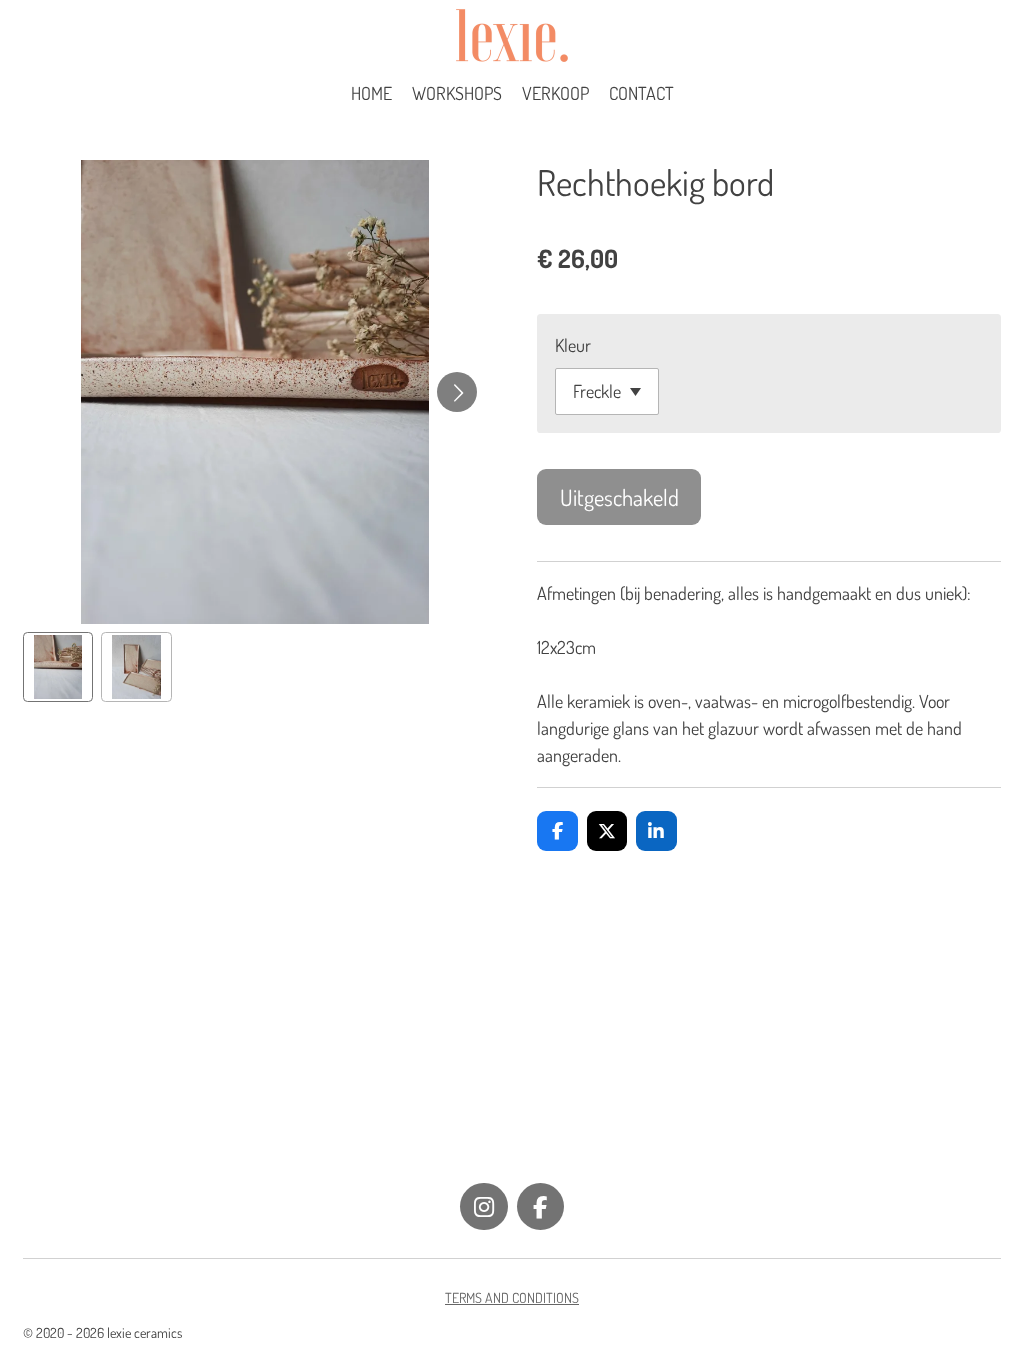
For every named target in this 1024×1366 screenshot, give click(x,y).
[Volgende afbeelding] (457, 392)
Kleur (573, 345)
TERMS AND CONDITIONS (512, 1297)
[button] (58, 667)
